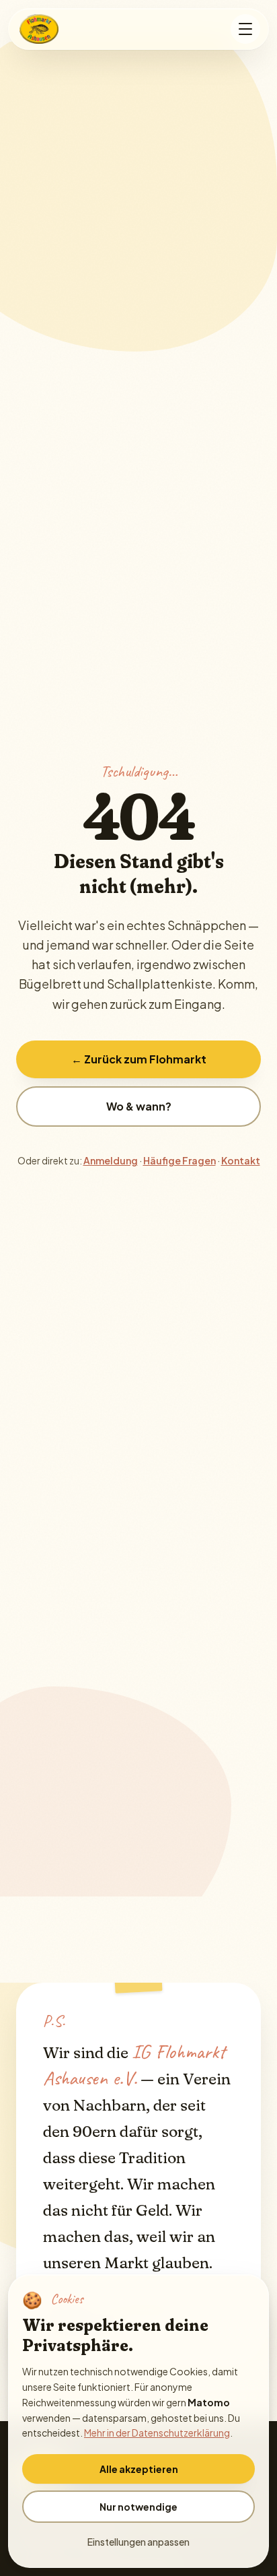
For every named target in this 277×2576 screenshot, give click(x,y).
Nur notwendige (138, 2507)
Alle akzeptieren (139, 2469)
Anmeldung (111, 1160)
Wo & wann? (139, 1106)
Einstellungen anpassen (138, 2542)
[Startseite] (40, 29)
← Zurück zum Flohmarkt (139, 1059)
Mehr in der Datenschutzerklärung (157, 2433)
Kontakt (241, 1160)
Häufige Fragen (180, 1160)
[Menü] (245, 29)
